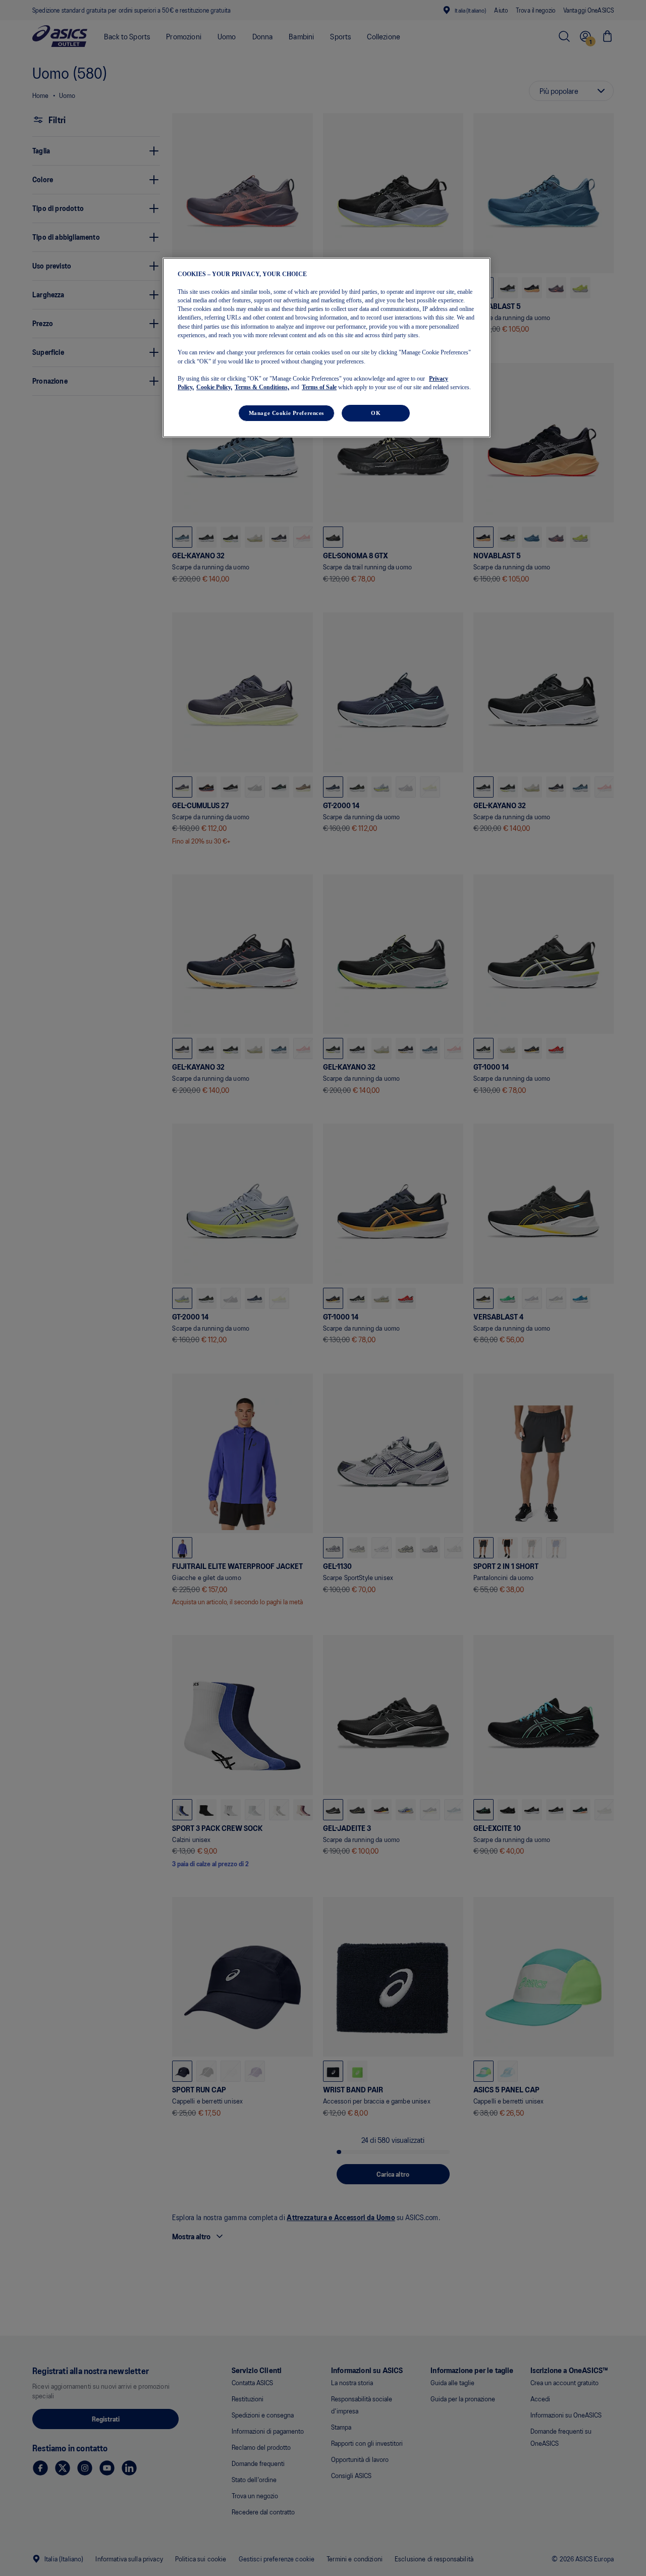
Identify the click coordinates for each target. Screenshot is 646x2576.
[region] (327, 347)
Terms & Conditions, (262, 388)
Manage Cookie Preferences (286, 413)
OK (376, 413)
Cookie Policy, (214, 388)
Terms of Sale (319, 388)
